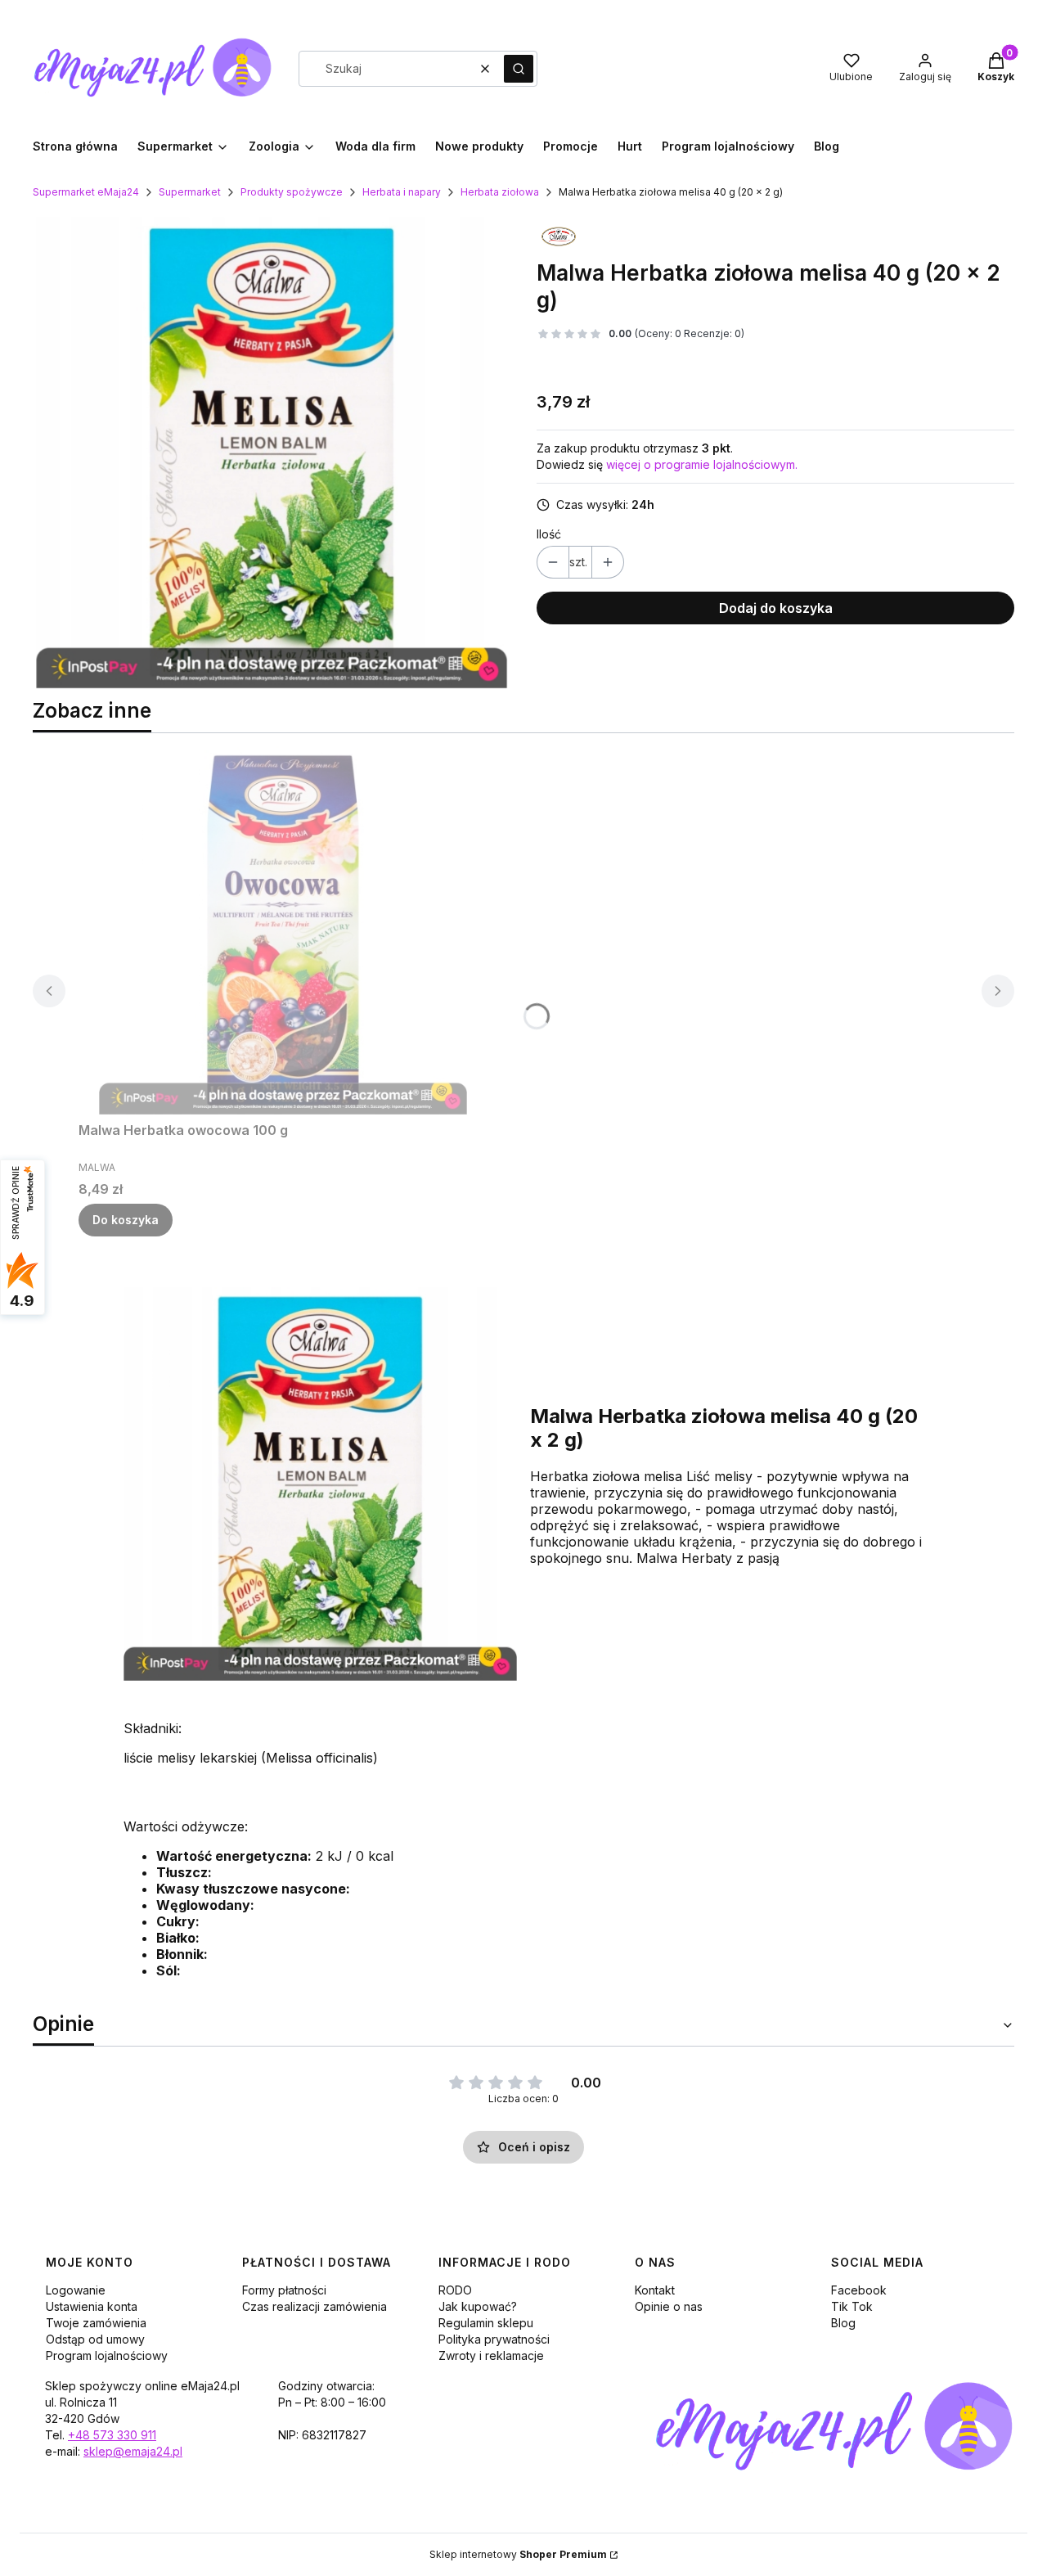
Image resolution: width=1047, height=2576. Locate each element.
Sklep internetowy (518, 2554)
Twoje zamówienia (96, 2323)
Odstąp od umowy (95, 2339)
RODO (455, 2290)
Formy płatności (284, 2290)
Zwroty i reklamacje (491, 2355)
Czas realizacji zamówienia (315, 2306)
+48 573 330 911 (112, 2435)
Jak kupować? (478, 2306)
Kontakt (655, 2290)
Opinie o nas (669, 2306)
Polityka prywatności (494, 2339)
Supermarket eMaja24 (86, 192)
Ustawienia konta (92, 2306)
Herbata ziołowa (500, 192)
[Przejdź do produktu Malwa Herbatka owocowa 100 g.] (283, 930)
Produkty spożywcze (292, 192)
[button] (519, 69)
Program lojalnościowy (107, 2355)
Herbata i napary (402, 192)
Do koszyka (126, 1220)
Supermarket (190, 192)
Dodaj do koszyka (776, 608)
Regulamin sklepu (486, 2323)
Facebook (859, 2290)
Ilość (549, 534)
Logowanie (76, 2290)
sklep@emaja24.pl (133, 2451)
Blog (843, 2323)
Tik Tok (852, 2306)
